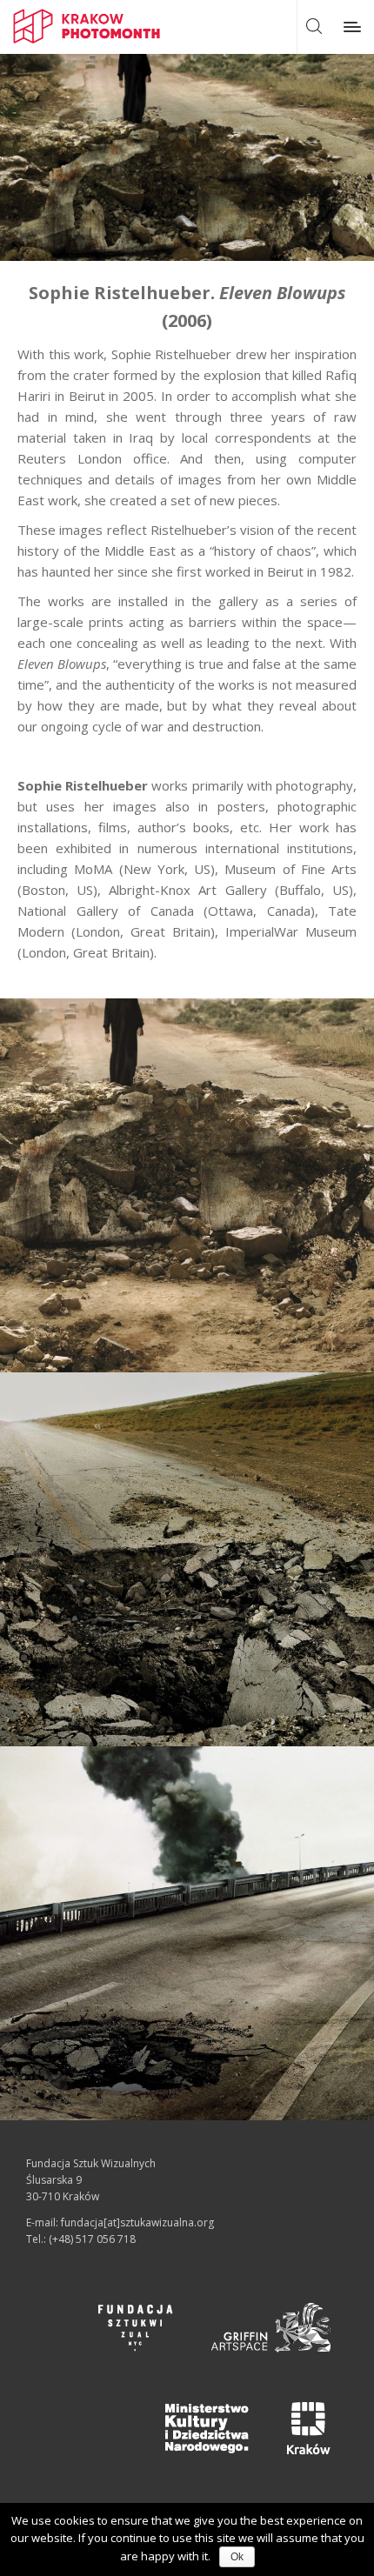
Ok (237, 2557)
